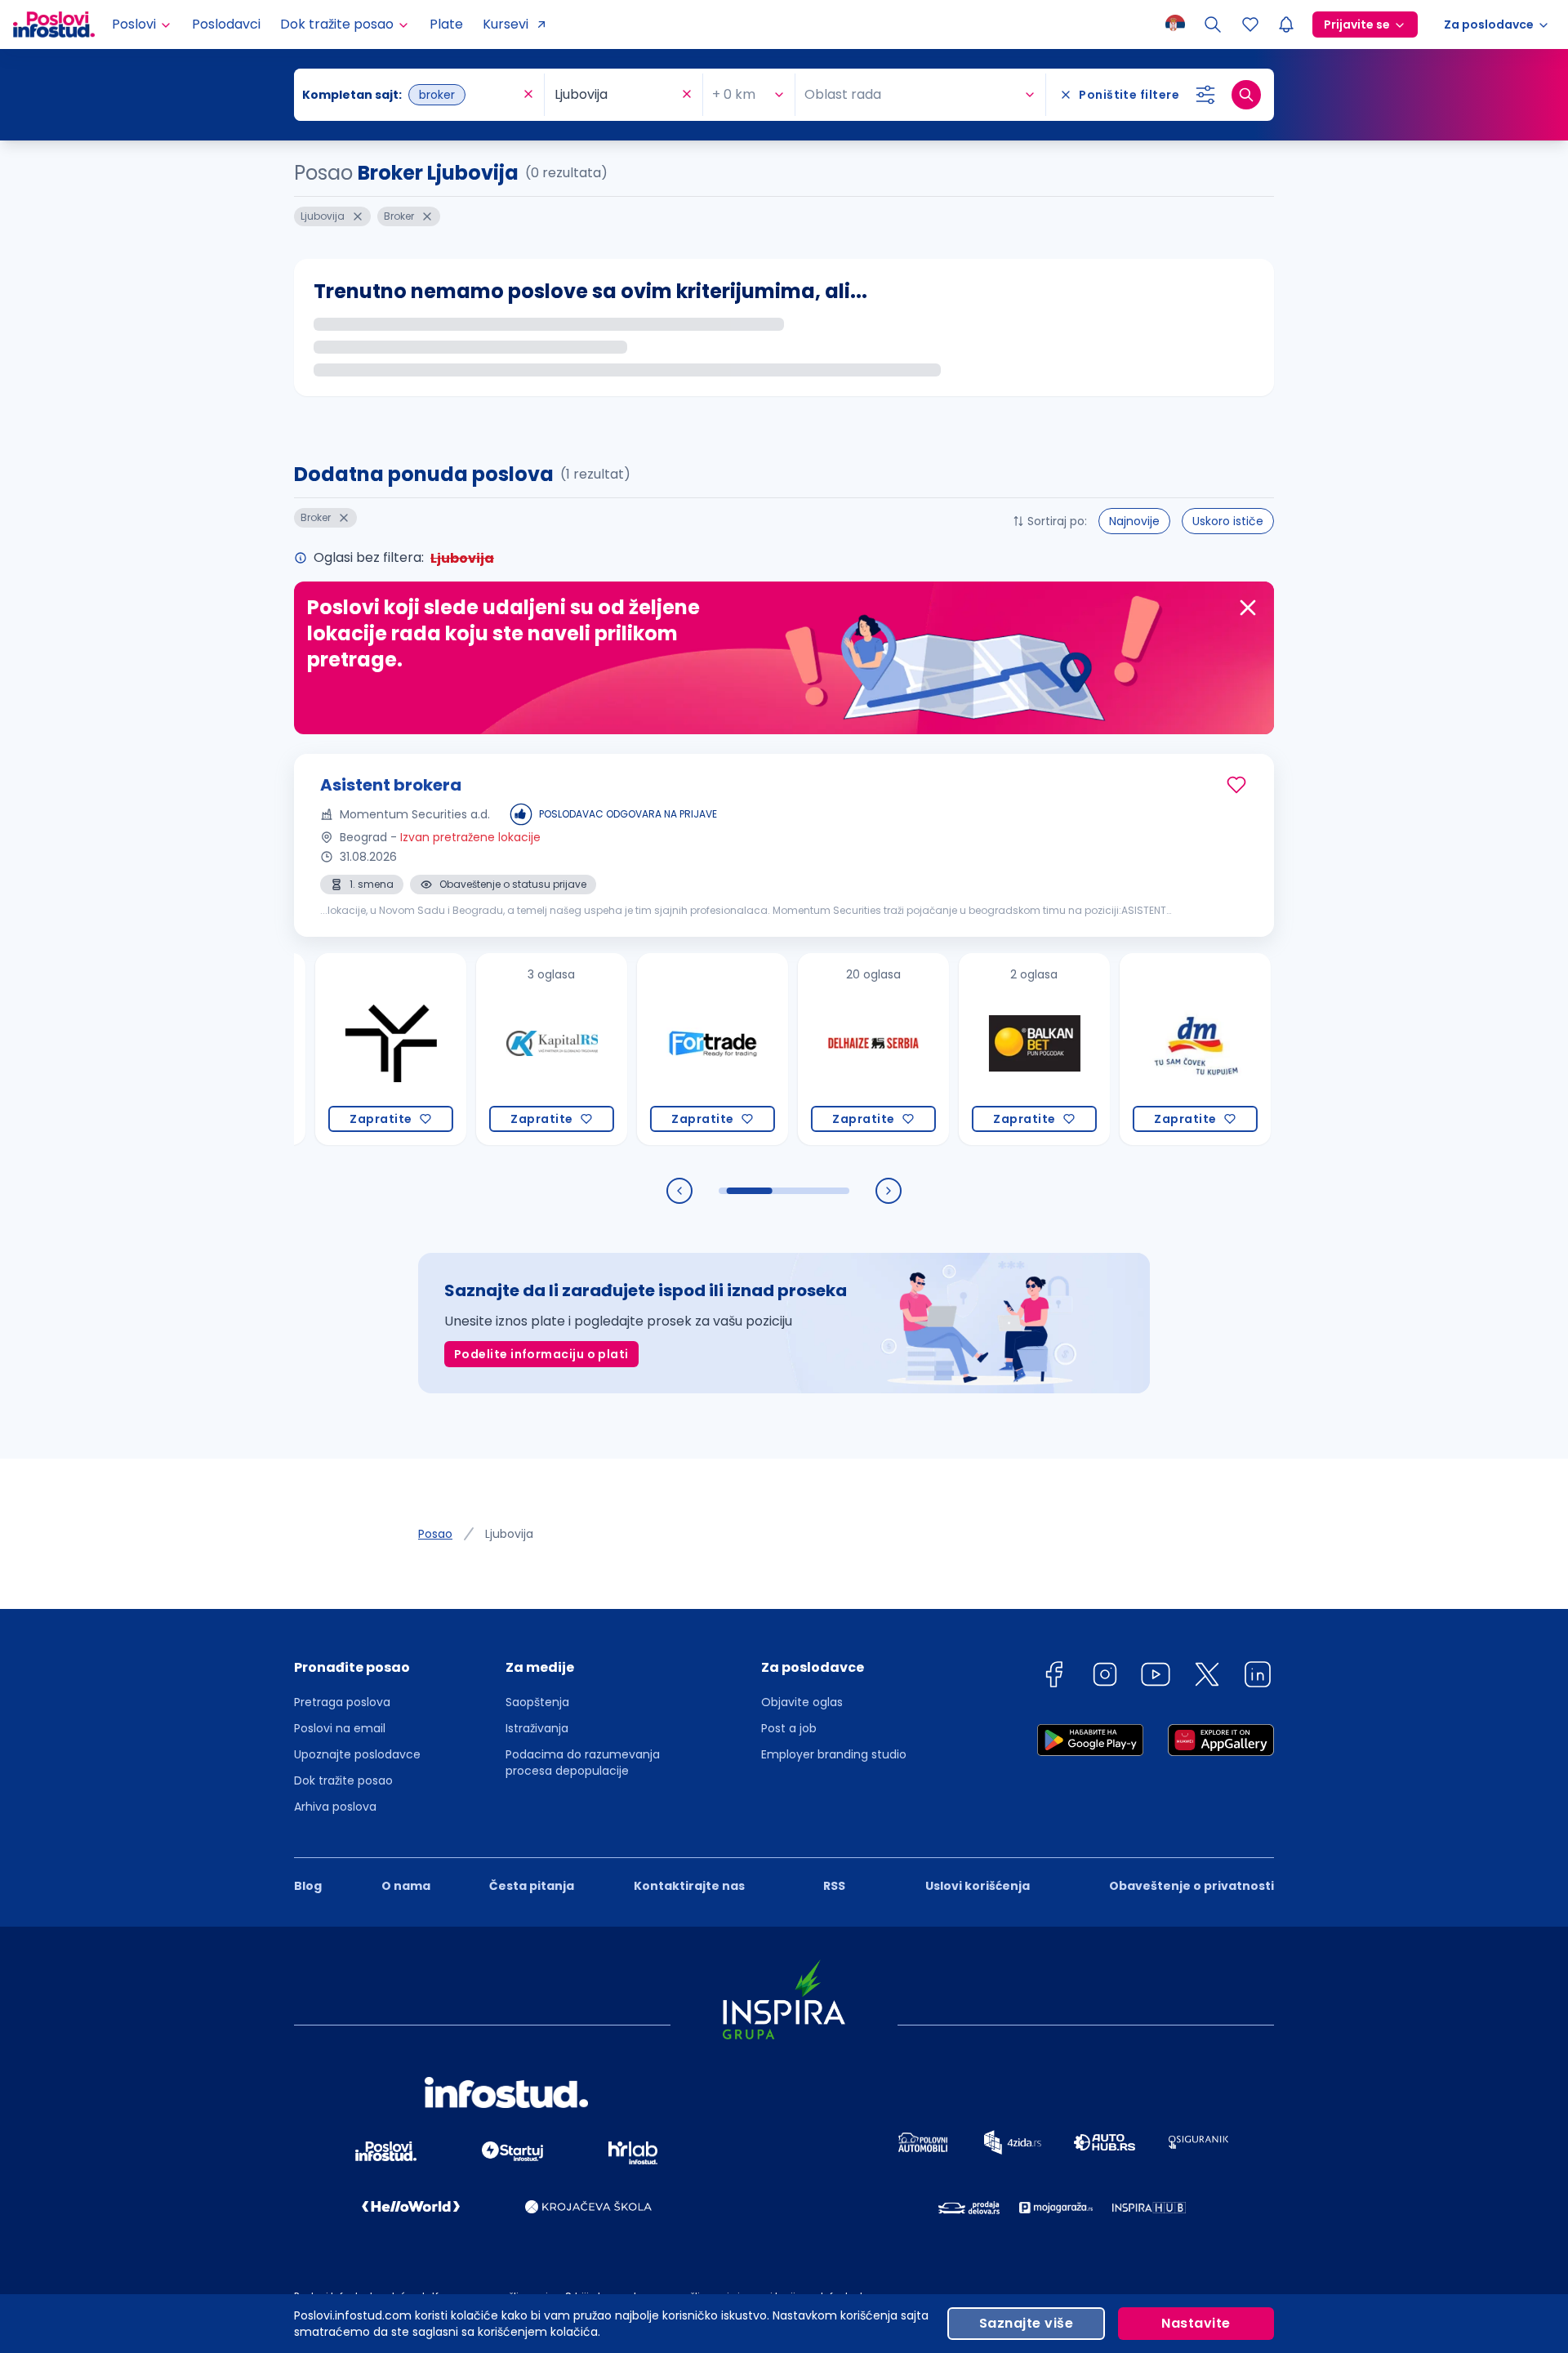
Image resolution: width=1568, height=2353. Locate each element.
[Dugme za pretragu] (1246, 95)
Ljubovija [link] (509, 1534)
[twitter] (1207, 1677)
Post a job (789, 1728)
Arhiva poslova (335, 1807)
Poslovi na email (340, 1728)
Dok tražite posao (343, 1780)
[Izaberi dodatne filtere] (1205, 95)
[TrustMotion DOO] (323, 1049)
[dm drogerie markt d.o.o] (1127, 1049)
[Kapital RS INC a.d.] (484, 1049)
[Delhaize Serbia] (806, 1049)
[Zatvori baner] (1248, 608)
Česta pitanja (532, 1886)
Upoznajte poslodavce (357, 1754)
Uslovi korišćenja (978, 1886)
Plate (446, 24)
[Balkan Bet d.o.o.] (967, 1049)
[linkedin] (1258, 1677)
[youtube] (1156, 1677)
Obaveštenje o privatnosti (1192, 1886)
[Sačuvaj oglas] (1236, 785)
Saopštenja (537, 1702)
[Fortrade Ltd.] (645, 1049)
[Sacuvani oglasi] (1250, 25)
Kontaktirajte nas (689, 1886)
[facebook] (1053, 1677)
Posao (435, 1534)
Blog (308, 1886)
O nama (406, 1886)
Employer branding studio (834, 1754)
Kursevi (506, 24)
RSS (834, 1886)
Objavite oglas (802, 1702)
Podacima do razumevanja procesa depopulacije (583, 1763)
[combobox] (411, 95)
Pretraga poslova (342, 1702)
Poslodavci (226, 24)
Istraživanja (537, 1728)
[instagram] (1105, 1677)
